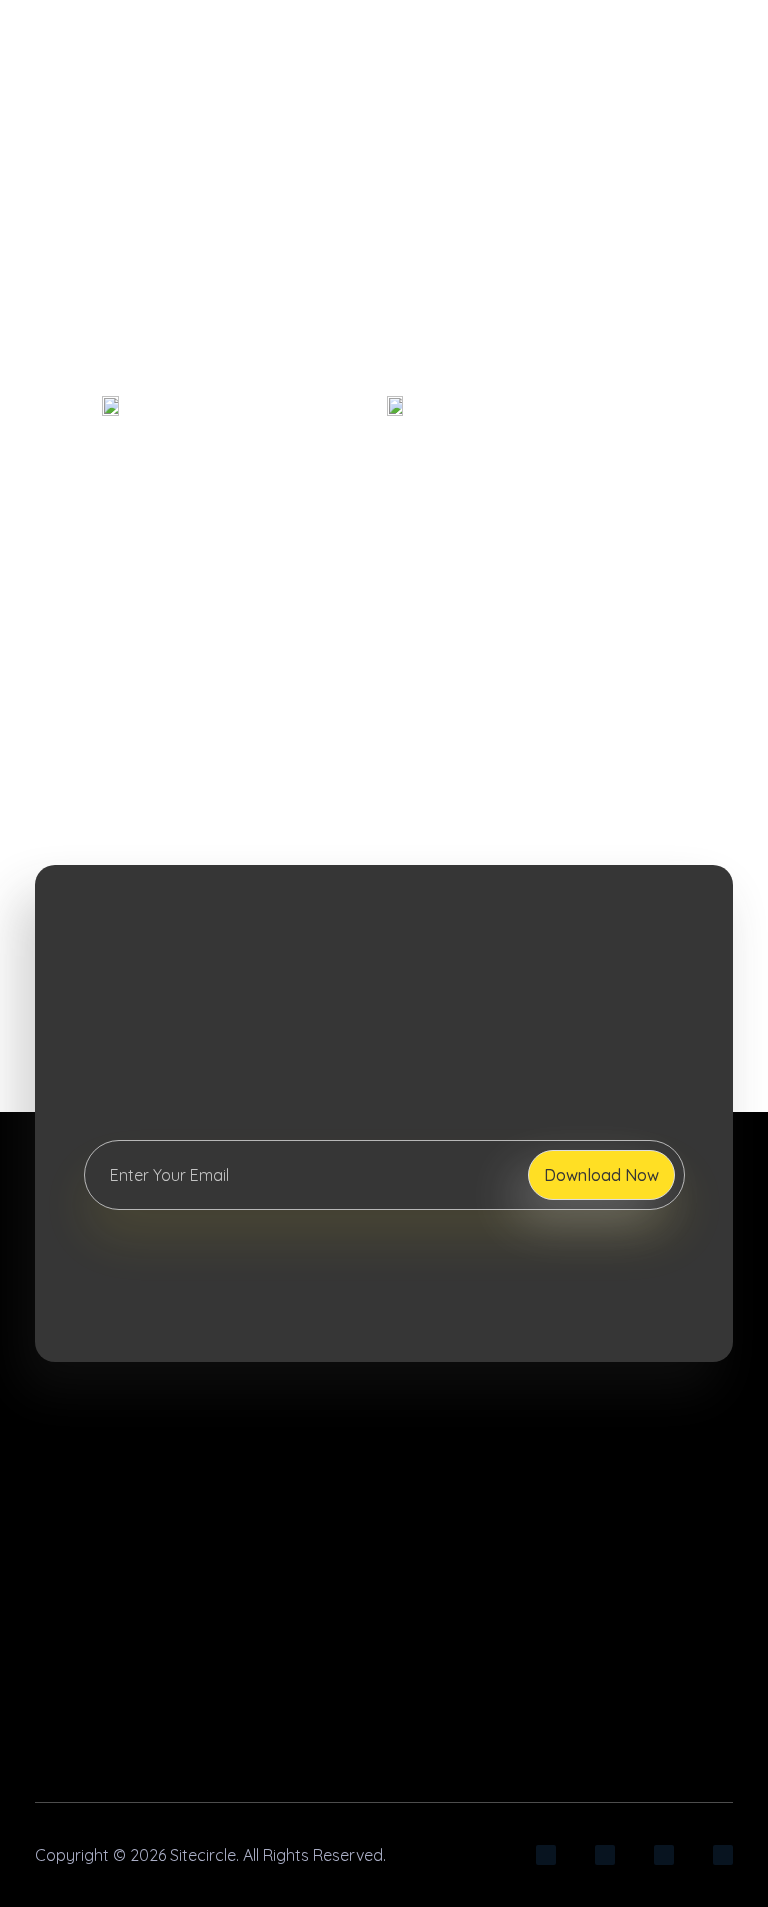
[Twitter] (723, 1855)
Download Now (601, 1175)
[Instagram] (546, 1855)
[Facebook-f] (664, 1855)
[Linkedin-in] (605, 1855)
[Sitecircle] (178, 1438)
